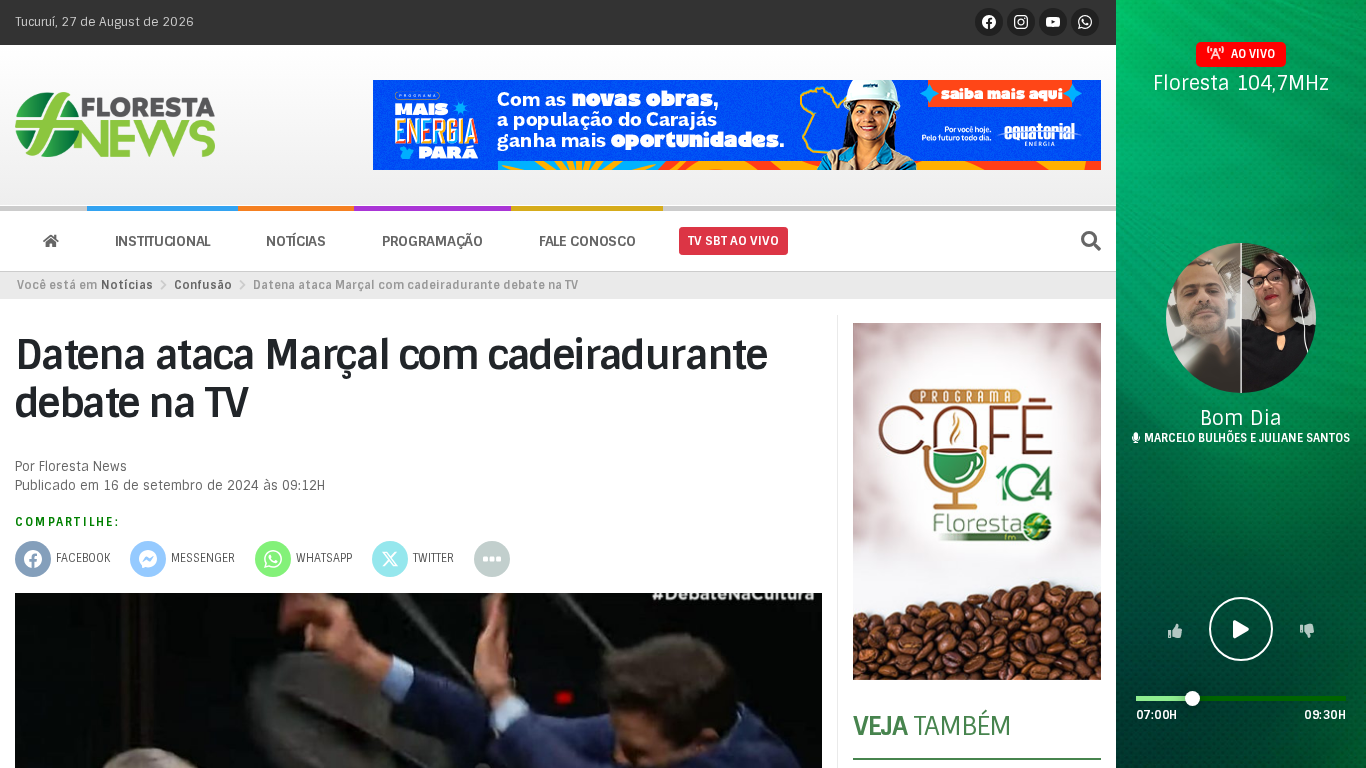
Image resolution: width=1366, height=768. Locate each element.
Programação (432, 241)
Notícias (296, 241)
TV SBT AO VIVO (733, 241)
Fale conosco (587, 241)
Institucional (162, 241)
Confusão (203, 285)
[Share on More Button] (492, 559)
